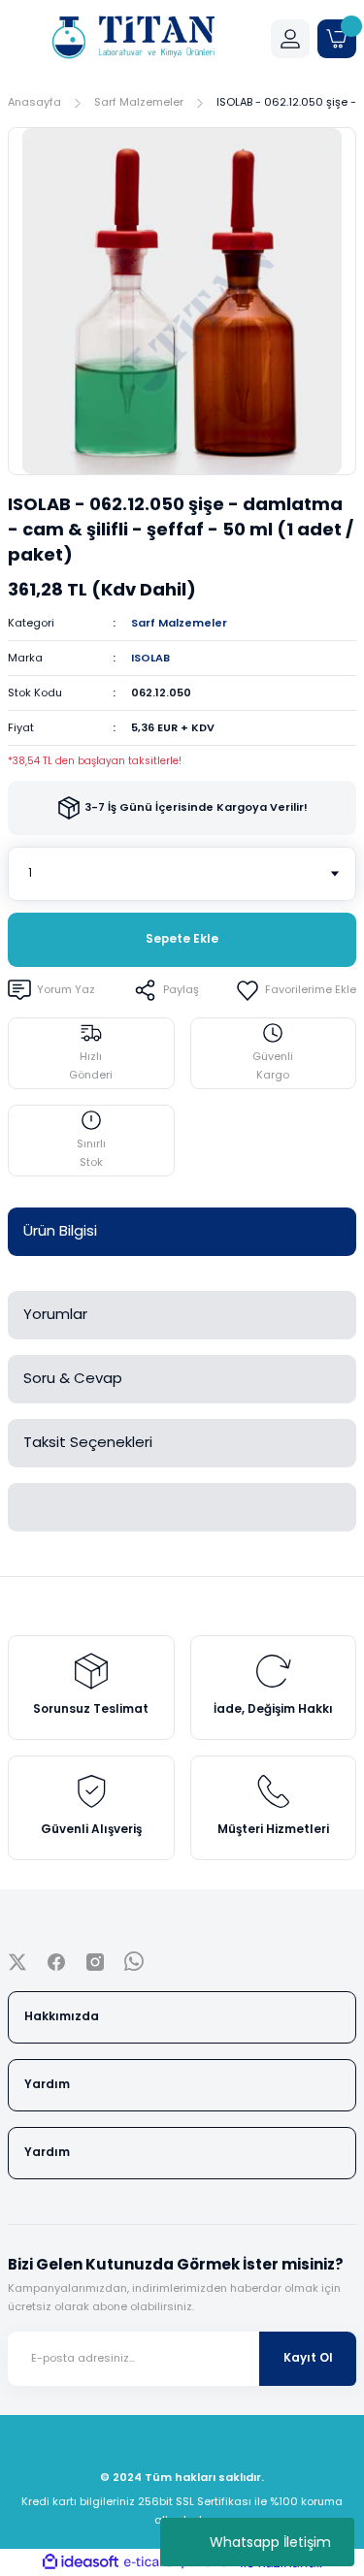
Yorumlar (55, 1314)
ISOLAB (150, 658)
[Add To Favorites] (296, 990)
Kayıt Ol (308, 2358)
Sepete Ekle (182, 939)
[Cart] (337, 39)
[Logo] (132, 39)
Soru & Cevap (73, 1378)
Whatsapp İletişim (270, 2542)
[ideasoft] (81, 2562)
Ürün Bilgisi (60, 1230)
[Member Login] (290, 39)
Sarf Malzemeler (179, 623)
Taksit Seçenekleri (88, 1442)
